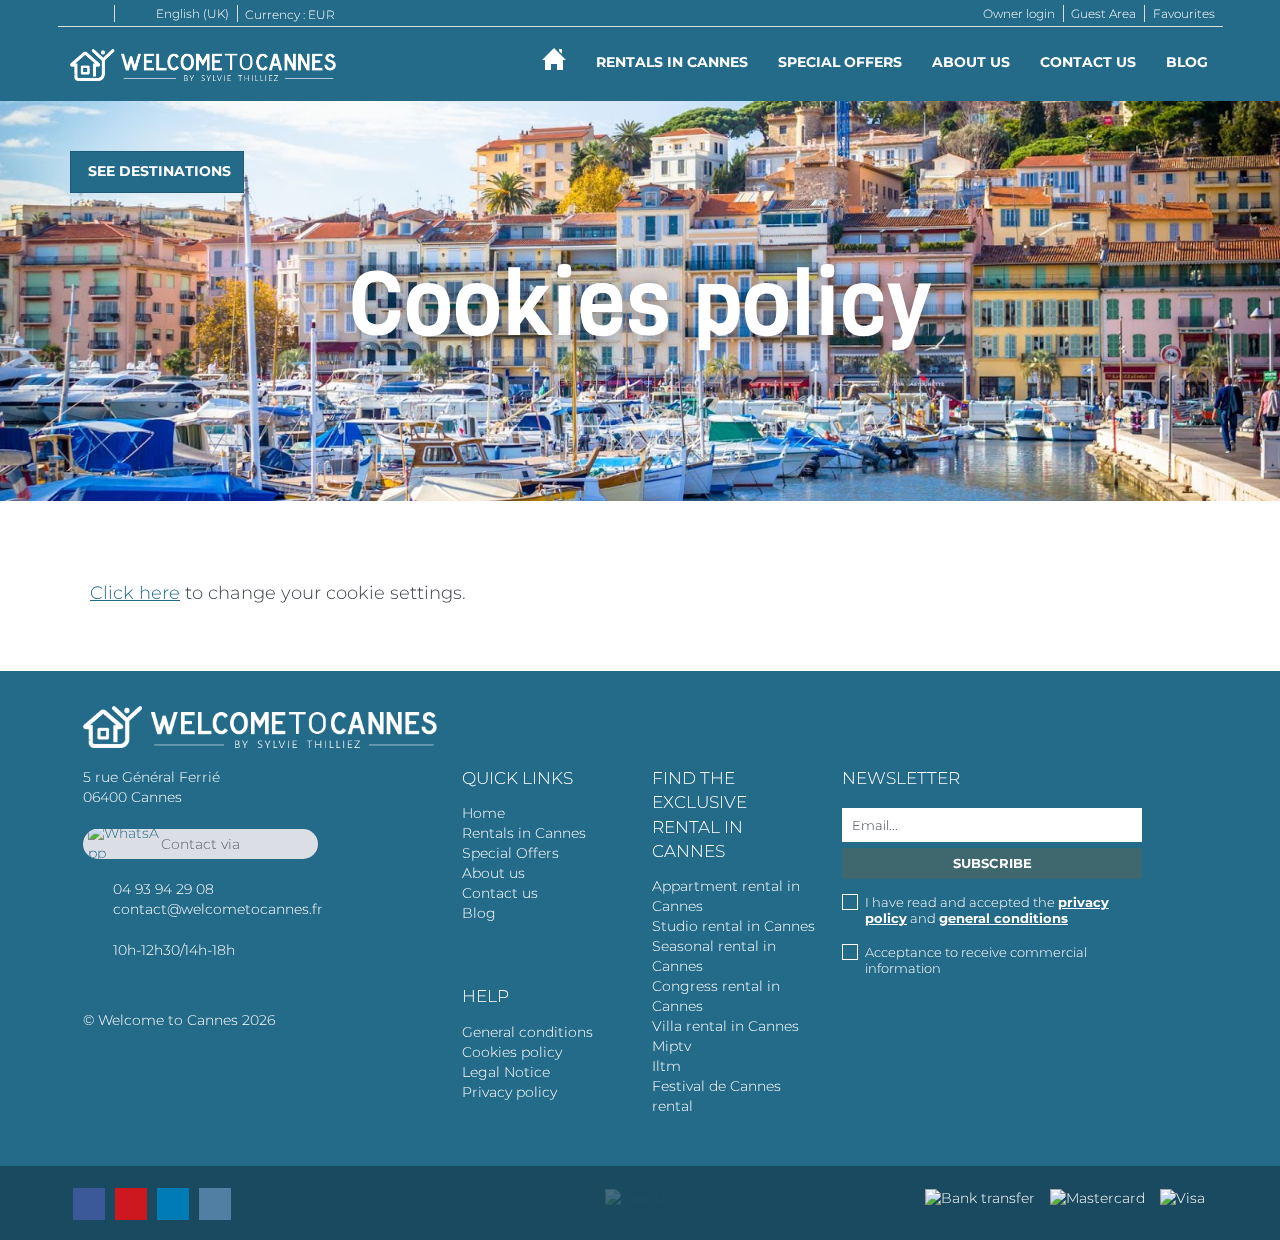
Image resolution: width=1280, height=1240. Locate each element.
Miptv (671, 1046)
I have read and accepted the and (987, 910)
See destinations (159, 171)
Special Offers (840, 62)
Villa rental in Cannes (725, 1026)
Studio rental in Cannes (733, 926)
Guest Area (1103, 13)
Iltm (666, 1066)
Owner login (1019, 13)
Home (483, 813)
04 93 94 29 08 (163, 889)
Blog (1187, 62)
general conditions (1003, 918)
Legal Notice (506, 1072)
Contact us (1088, 62)
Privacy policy (509, 1092)
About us (971, 62)
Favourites (1184, 13)
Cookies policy (512, 1052)
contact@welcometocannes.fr (218, 909)
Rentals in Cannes (524, 833)
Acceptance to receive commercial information (976, 960)
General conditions (527, 1032)
